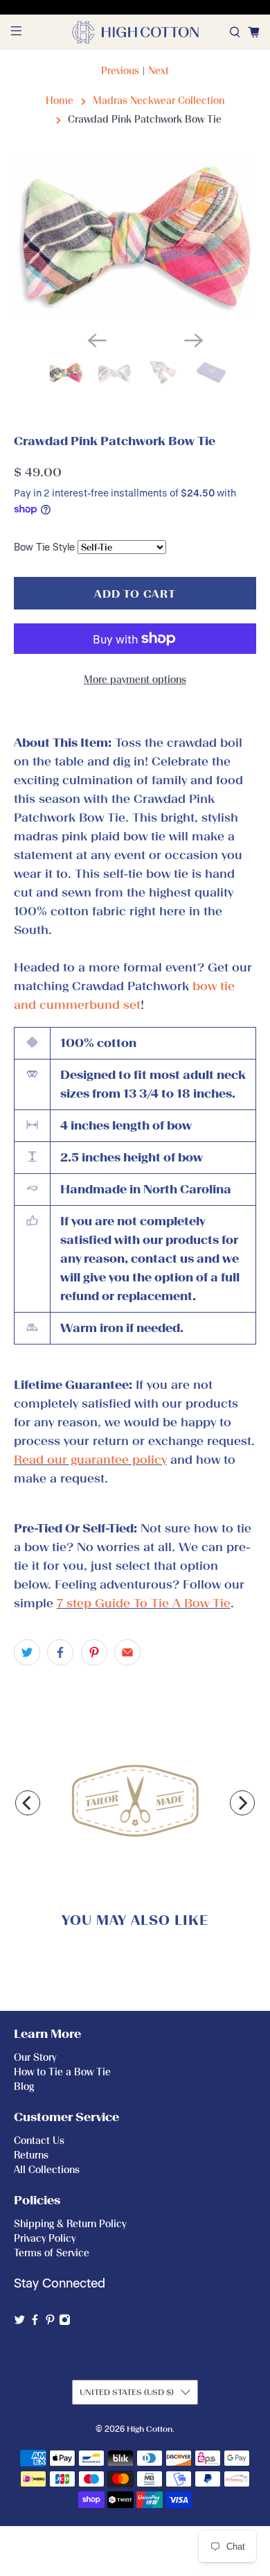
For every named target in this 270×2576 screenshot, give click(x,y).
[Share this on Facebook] (60, 1652)
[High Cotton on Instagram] (65, 2323)
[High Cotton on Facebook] (35, 2323)
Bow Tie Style (44, 547)
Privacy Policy (45, 2239)
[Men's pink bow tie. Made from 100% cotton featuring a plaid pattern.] (135, 239)
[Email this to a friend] (127, 1652)
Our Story (35, 2058)
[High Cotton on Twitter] (20, 2323)
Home (60, 101)
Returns (31, 2155)
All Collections (47, 2170)
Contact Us (39, 2141)
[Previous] (28, 1803)
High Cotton (150, 2429)
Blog (24, 2087)
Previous (120, 71)
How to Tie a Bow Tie (62, 2072)
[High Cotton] (135, 32)
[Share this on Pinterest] (94, 1652)
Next (159, 71)
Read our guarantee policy (90, 1460)
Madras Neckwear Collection (159, 101)
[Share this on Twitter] (27, 1652)
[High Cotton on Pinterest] (50, 2323)
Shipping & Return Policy (70, 2224)
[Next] (242, 1803)
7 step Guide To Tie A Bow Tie (144, 1603)
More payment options (135, 680)
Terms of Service (52, 2253)
